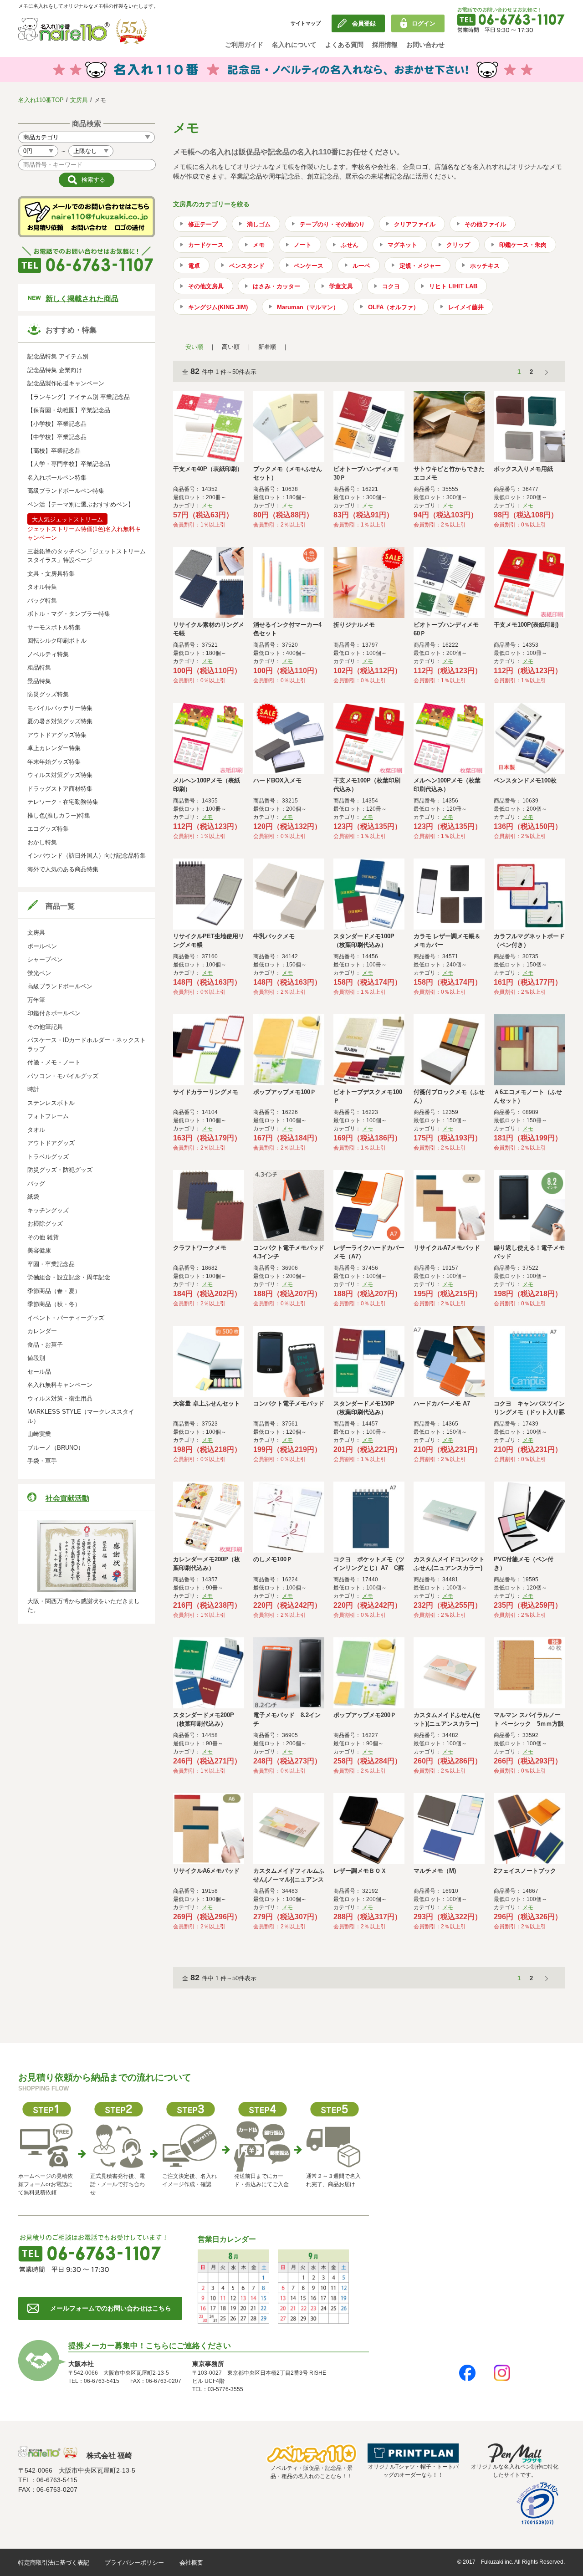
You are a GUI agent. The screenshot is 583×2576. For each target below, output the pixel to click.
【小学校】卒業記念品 (57, 424)
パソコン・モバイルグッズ (63, 1076)
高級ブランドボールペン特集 (66, 491)
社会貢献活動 (67, 1498)
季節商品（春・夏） (54, 1291)
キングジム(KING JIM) (218, 307)
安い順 (194, 347)
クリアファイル (415, 224)
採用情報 (385, 45)
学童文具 (341, 286)
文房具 (79, 100)
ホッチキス (485, 266)
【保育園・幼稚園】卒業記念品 (69, 410)
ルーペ (361, 266)
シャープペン (45, 959)
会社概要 (191, 2563)
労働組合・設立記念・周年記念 (69, 1277)
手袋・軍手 (42, 1461)
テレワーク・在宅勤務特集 (63, 802)
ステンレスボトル (51, 1103)
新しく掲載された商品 (82, 299)
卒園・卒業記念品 (51, 1264)
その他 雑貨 (43, 1237)
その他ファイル (485, 224)
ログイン (424, 23)
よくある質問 (344, 45)
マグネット (402, 245)
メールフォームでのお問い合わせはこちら (111, 2308)
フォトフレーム (48, 1116)
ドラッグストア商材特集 (60, 789)
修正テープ (203, 224)
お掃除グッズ (45, 1224)
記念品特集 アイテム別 (58, 356)
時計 (33, 1089)
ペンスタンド (247, 266)
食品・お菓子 (45, 1345)
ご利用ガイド (244, 45)
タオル (36, 1130)
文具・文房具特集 (51, 574)
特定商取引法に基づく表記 (54, 2563)
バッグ (36, 1183)
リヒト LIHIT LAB (453, 286)
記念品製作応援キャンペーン (66, 383)
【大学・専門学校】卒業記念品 (69, 464)
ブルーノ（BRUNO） (56, 1448)
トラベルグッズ (48, 1157)
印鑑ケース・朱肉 (523, 245)
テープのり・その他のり (332, 224)
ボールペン (42, 946)
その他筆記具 (45, 1027)
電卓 (194, 266)
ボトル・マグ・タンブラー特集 (69, 614)
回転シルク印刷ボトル (57, 641)
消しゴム (259, 224)
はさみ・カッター (276, 286)
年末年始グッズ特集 (54, 762)
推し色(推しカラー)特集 (59, 815)
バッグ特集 (42, 601)
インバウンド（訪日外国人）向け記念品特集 (87, 856)
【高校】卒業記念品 (54, 451)
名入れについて (294, 45)
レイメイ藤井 (466, 307)
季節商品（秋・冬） (54, 1304)
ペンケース (309, 266)
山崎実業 (39, 1434)
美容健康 (39, 1250)
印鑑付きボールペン (54, 1013)
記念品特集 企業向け (55, 370)
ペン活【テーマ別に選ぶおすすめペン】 (81, 504)
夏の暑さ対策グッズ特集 (60, 721)
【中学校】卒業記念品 (57, 437)
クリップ (458, 245)
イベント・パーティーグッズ (66, 1318)
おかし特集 (42, 842)
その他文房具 (206, 286)
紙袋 (33, 1197)
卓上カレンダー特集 (54, 748)
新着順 (267, 347)
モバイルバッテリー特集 (60, 708)
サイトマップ (306, 23)
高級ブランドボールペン (60, 986)
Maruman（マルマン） (308, 307)
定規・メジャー (420, 266)
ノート (303, 245)
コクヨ (391, 286)
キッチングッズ (48, 1210)
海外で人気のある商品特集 (63, 869)
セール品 (39, 1372)
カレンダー (42, 1331)
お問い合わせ (425, 45)
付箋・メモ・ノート (54, 1062)
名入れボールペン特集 (57, 478)
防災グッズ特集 (48, 694)
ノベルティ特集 (48, 654)
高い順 (231, 347)
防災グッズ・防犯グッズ (60, 1170)
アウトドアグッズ (51, 1143)
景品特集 (39, 681)
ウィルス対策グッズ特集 (60, 775)
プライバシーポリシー (134, 2563)
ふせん (350, 245)
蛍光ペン (39, 973)
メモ (259, 245)
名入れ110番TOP (41, 100)
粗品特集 (39, 667)
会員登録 (364, 23)
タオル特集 (42, 587)
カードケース (206, 245)
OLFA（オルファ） (394, 307)
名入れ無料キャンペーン (60, 1385)
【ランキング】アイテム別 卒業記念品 (79, 397)
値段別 (36, 1358)
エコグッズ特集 (48, 829)
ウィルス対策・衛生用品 (60, 1398)
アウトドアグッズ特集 (57, 735)
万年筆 (36, 1000)
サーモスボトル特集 (54, 627)
